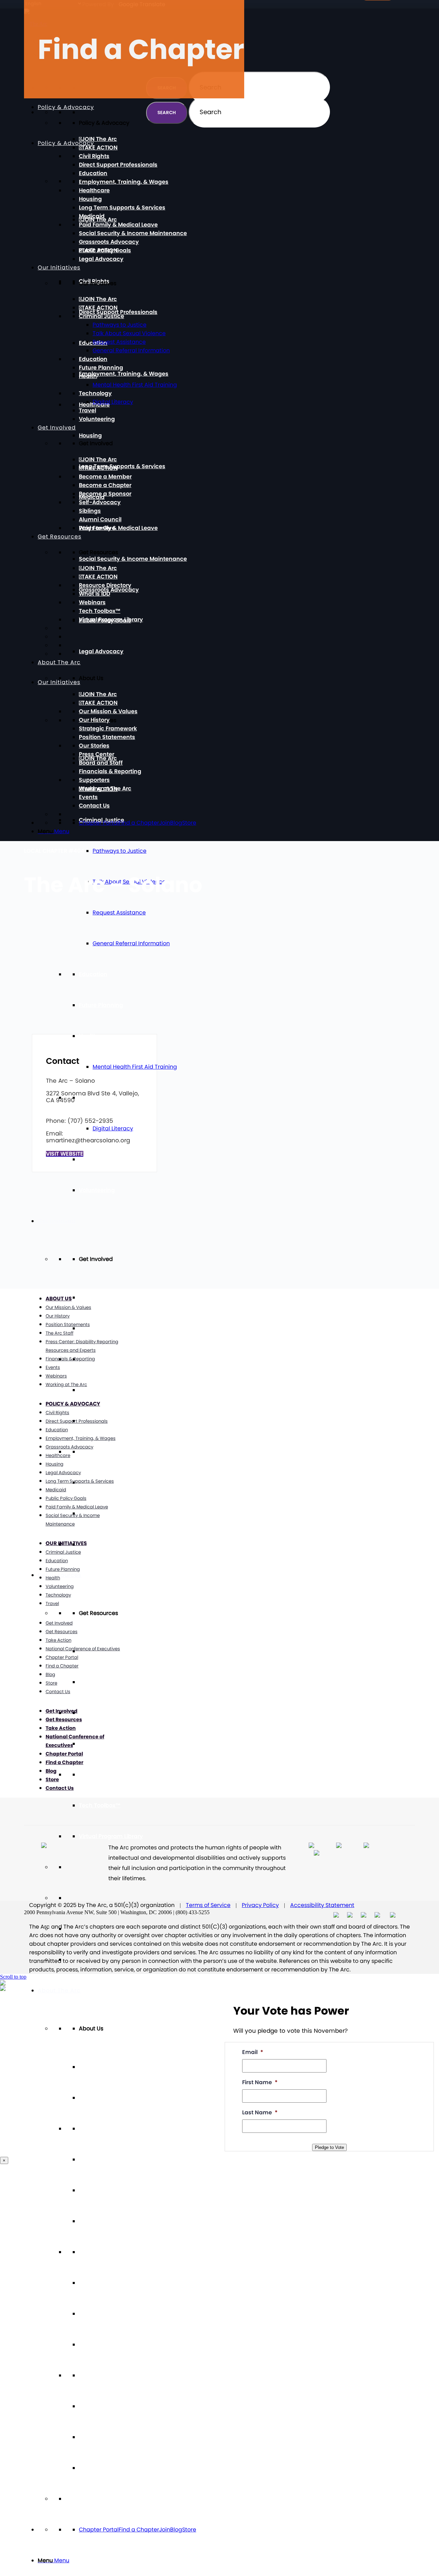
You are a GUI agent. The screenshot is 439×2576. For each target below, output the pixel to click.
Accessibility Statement (322, 1905)
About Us (59, 1298)
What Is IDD (94, 1744)
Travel (87, 1159)
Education (93, 974)
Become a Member (105, 1359)
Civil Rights (94, 156)
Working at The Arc (105, 2406)
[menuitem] (226, 2561)
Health (88, 1036)
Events (88, 2437)
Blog (176, 2530)
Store (189, 2530)
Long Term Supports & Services (122, 466)
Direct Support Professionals (118, 312)
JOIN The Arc (99, 1297)
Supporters (94, 2375)
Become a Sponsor (105, 494)
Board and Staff (101, 2314)
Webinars (92, 1775)
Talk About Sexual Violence (129, 333)
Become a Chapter (105, 1390)
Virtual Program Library (111, 1836)
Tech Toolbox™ (100, 1805)
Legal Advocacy (101, 651)
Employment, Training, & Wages (124, 374)
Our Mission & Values (108, 2129)
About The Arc (59, 662)
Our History (94, 2159)
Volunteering (97, 1190)
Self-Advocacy (100, 1452)
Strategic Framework (108, 2190)
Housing (90, 435)
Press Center (97, 2283)
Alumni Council (100, 1513)
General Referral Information (131, 943)
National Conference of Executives (83, 1649)
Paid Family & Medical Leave (118, 528)
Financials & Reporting (110, 2344)
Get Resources (60, 537)
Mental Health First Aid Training (135, 1067)
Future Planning (101, 1005)
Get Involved (57, 1221)
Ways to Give (97, 1544)
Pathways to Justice (120, 851)
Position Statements (107, 2221)
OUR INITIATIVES (66, 1543)
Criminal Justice (102, 316)
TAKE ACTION (100, 1328)
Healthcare (94, 190)
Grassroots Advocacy (109, 242)
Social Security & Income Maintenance (133, 559)
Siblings (90, 511)
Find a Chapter (139, 2530)
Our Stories (94, 2252)
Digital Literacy (113, 1128)
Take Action (58, 1640)
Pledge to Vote (329, 2147)
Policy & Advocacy (66, 143)
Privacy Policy (260, 1905)
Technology (95, 1098)
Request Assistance (119, 913)
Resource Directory (105, 1713)
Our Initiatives (59, 268)
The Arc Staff (60, 1333)
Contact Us (94, 2468)
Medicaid (92, 216)
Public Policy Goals (105, 250)
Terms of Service (208, 1905)
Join (165, 2530)
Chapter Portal (99, 2530)
